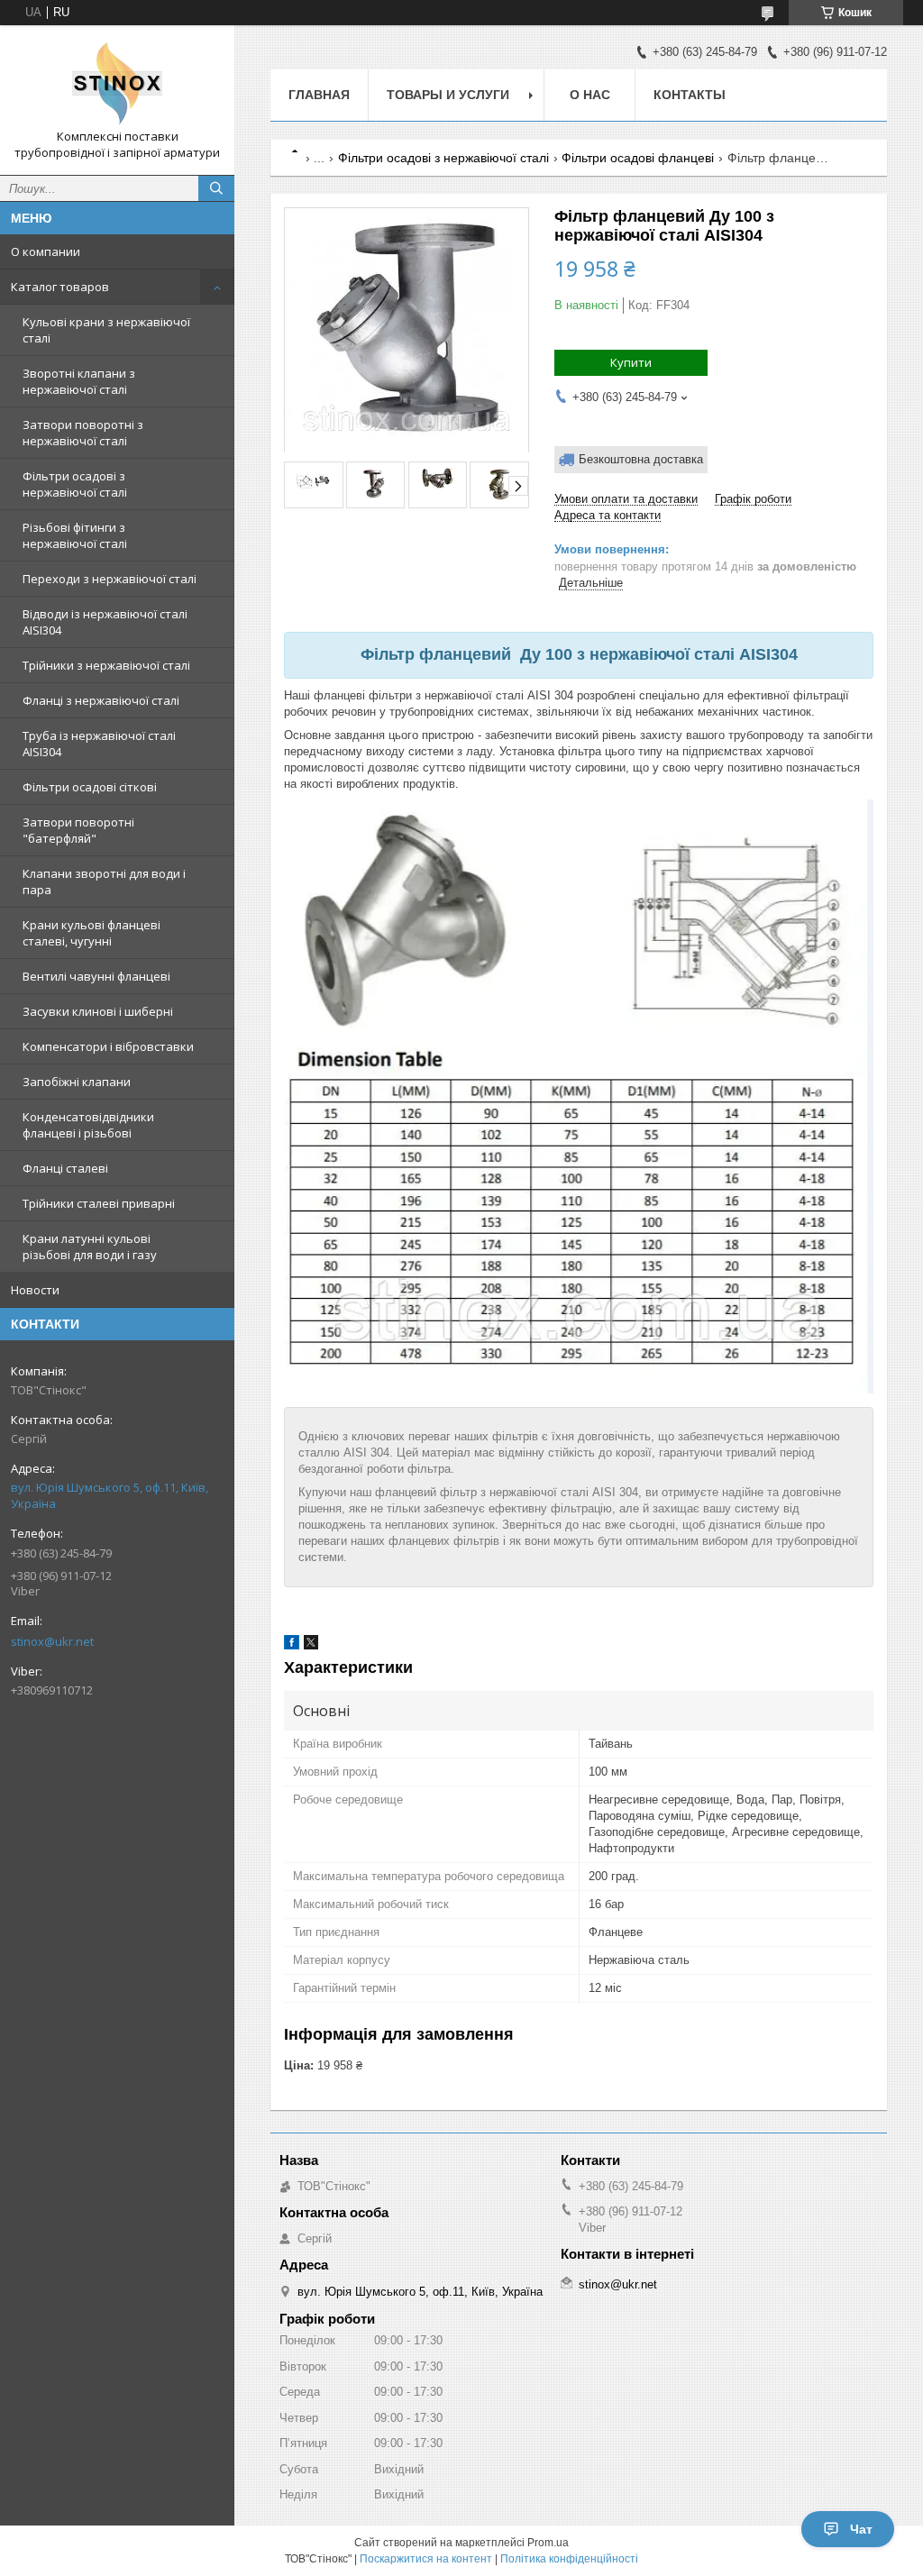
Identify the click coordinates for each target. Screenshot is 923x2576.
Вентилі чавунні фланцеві (96, 976)
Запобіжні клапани (77, 1082)
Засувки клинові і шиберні (98, 1011)
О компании (46, 251)
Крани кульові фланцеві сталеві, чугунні (91, 933)
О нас (590, 95)
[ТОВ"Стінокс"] (117, 84)
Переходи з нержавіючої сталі (110, 579)
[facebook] (292, 1645)
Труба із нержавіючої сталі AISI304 (99, 744)
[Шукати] (216, 188)
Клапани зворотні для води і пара (104, 882)
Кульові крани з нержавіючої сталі (106, 330)
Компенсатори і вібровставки (108, 1046)
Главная (319, 95)
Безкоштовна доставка (641, 459)
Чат (861, 2529)
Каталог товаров (60, 287)
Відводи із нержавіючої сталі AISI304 (105, 622)
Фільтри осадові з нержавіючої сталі (75, 484)
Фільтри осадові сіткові (90, 787)
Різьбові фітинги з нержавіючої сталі (75, 535)
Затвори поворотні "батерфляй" (78, 830)
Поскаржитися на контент (426, 2559)
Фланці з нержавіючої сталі (101, 700)
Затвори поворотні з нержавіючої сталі (83, 433)
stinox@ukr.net (52, 1641)
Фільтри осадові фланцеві (638, 158)
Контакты (690, 95)
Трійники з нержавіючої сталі (106, 665)
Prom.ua (548, 2543)
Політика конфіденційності (569, 2559)
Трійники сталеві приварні (99, 1203)
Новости (35, 1290)
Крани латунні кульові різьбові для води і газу (90, 1247)
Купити (631, 362)
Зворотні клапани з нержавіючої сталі (79, 381)
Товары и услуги (448, 95)
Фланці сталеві (65, 1168)
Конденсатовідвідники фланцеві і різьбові (88, 1125)
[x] (311, 1645)
